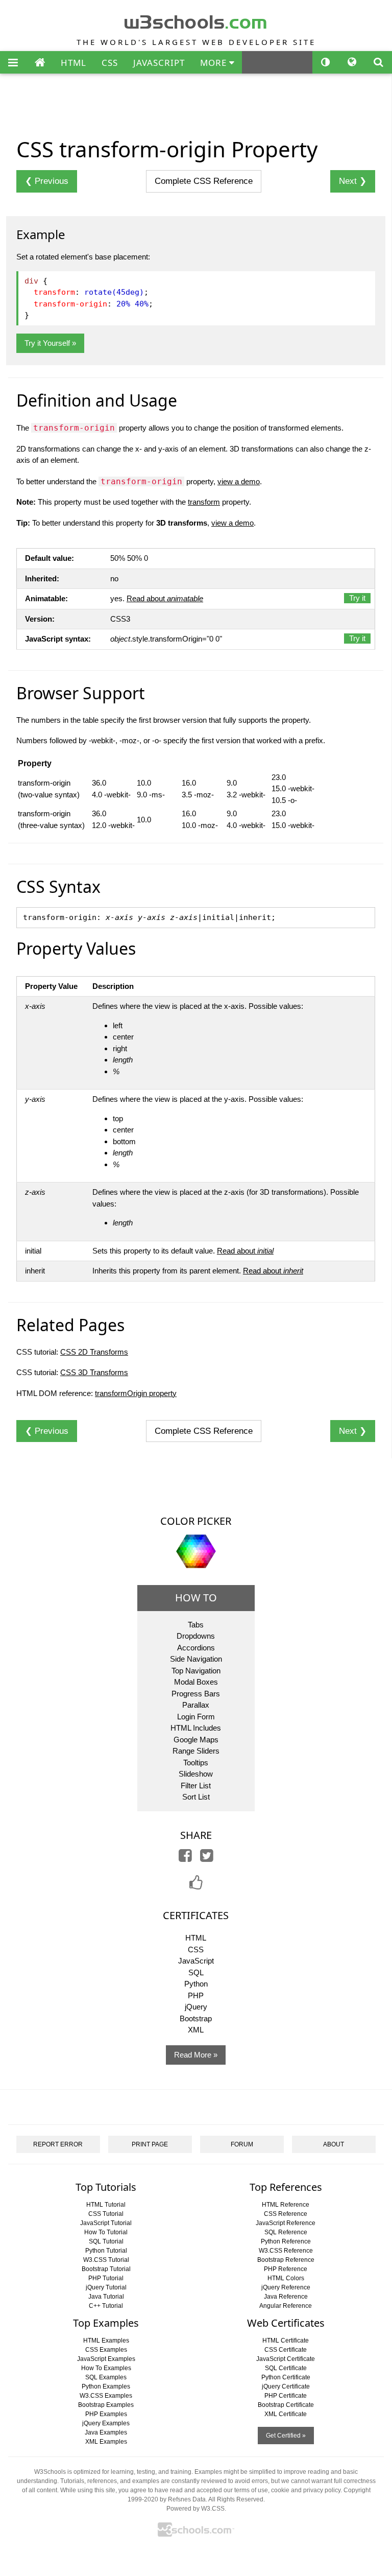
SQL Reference (286, 2232)
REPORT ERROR (58, 2144)
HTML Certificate (286, 2341)
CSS (110, 63)
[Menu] (13, 63)
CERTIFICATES (196, 1915)
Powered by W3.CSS (195, 2509)
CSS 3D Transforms (94, 1372)
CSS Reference (286, 2214)
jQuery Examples (106, 2423)
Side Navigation (196, 1659)
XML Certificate (286, 2414)
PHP (196, 1995)
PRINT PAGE (150, 2144)
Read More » (196, 2055)
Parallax (196, 1705)
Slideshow (196, 1774)
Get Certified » (286, 2436)
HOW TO (196, 1598)
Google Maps (196, 1740)
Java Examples (106, 2432)
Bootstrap (196, 2018)
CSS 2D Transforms (94, 1352)
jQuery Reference (286, 2287)
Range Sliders (196, 1751)
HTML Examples (106, 2341)
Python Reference (286, 2241)
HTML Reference (286, 2205)
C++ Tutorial (106, 2306)
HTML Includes (196, 1728)
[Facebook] (185, 1858)
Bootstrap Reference (286, 2260)
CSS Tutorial (106, 2214)
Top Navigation (196, 1671)
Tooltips (196, 1763)
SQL (196, 1972)
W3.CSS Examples (106, 2396)
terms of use (251, 2490)
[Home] (40, 63)
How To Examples (106, 2368)
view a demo (239, 481)
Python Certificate (286, 2377)
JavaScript (196, 1961)
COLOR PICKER (196, 1521)
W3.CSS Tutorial (106, 2260)
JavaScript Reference (286, 2223)
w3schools (196, 20)
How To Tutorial (106, 2232)
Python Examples (106, 2386)
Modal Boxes (196, 1682)
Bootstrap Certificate (286, 2405)
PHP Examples (106, 2414)
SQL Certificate (286, 2368)
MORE (215, 63)
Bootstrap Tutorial (106, 2269)
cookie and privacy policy (306, 2490)
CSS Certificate (286, 2350)
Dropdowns (196, 1636)
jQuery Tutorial (106, 2287)
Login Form (196, 1717)
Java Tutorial (106, 2297)
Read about (165, 598)
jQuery (196, 2007)
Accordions (196, 1648)
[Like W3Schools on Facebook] (196, 1886)
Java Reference (286, 2297)
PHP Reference (286, 2269)
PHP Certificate (286, 2396)
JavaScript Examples (106, 2359)
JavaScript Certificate (286, 2359)
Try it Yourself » (50, 343)
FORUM (242, 2144)
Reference (204, 181)
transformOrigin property (136, 1393)
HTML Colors (286, 2278)
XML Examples (106, 2442)
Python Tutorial (106, 2251)
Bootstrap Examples (106, 2405)
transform (204, 502)
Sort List (196, 1797)
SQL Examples (106, 2377)
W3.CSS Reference (286, 2251)
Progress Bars (196, 1694)
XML (196, 2030)
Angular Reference (286, 2306)
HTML (73, 63)
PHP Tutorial (106, 2278)
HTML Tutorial (106, 2205)
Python (196, 1984)
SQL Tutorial (106, 2241)
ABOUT (334, 2144)
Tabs (196, 1625)
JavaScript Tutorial (106, 2223)
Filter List (196, 1786)
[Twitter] (207, 1858)
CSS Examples (106, 2350)
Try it (357, 598)
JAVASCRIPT (159, 63)
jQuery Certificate (286, 2386)
